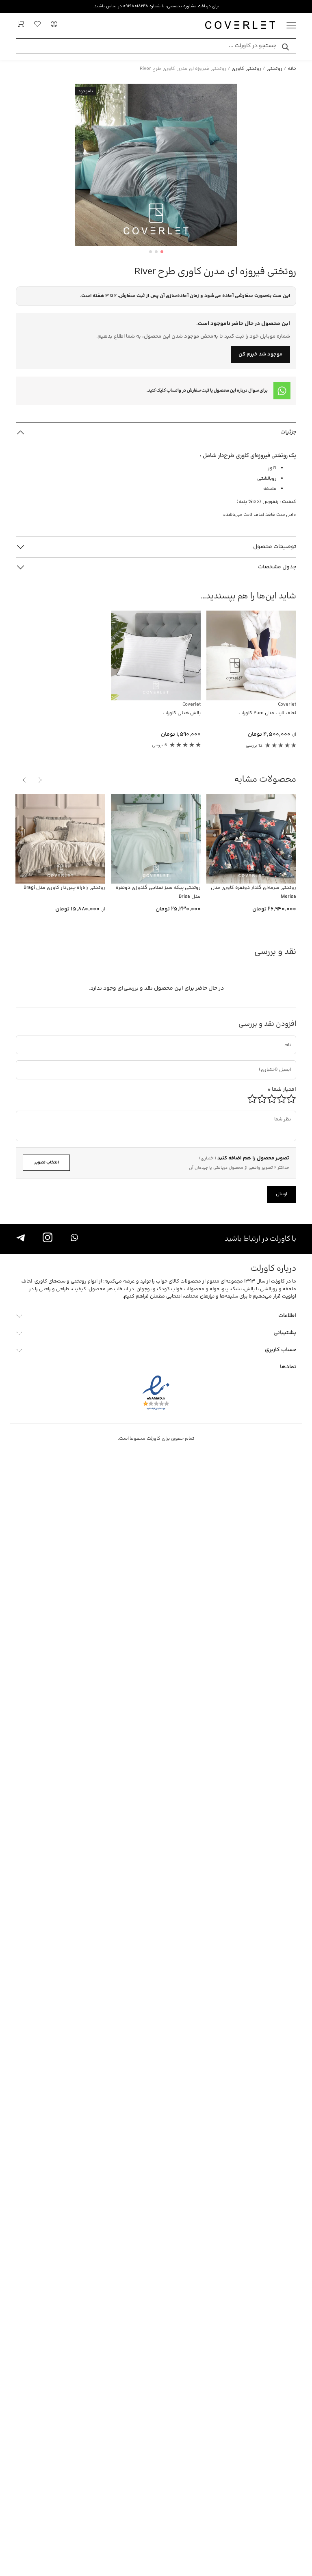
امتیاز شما (282, 1090)
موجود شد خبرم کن (260, 354)
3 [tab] (151, 252)
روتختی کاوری (246, 69)
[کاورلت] (240, 26)
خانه (292, 69)
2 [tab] (156, 252)
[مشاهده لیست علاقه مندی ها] (37, 26)
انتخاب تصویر (47, 1162)
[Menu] (291, 26)
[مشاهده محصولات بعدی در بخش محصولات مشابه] (24, 780)
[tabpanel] (156, 165)
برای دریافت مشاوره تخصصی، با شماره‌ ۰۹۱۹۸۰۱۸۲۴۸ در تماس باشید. (156, 6)
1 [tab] (162, 252)
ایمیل (281, 1063)
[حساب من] (54, 26)
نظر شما (285, 1113)
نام (288, 1038)
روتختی (274, 69)
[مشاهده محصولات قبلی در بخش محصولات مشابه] (40, 780)
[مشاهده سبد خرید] (21, 26)
